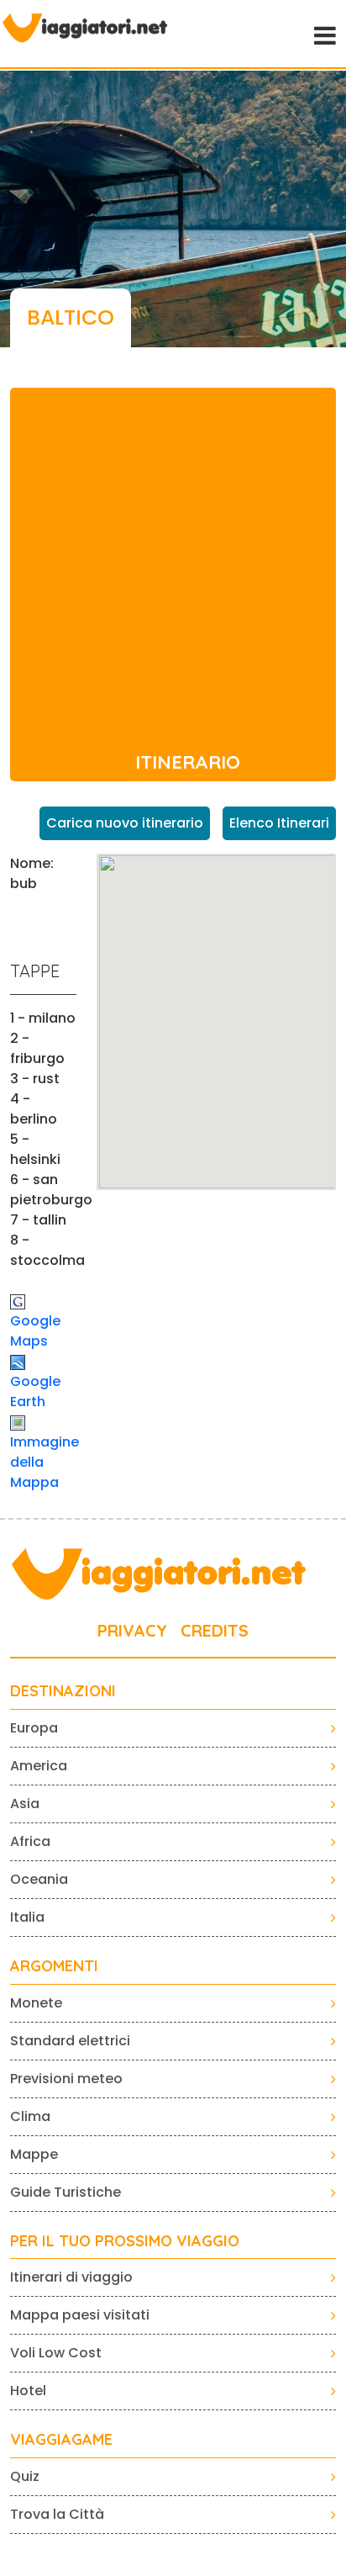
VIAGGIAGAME (61, 2440)
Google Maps (35, 1331)
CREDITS (215, 1630)
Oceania (39, 1879)
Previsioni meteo (66, 2079)
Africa (30, 1841)
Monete (36, 2003)
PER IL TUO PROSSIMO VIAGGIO (125, 2241)
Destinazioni (63, 1691)
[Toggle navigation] (323, 34)
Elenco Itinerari (279, 823)
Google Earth (35, 1391)
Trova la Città (57, 2514)
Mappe (34, 2154)
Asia (25, 1804)
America (39, 1766)
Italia (27, 1917)
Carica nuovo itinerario (125, 823)
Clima (30, 2116)
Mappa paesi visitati (80, 2315)
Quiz (25, 2476)
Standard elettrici (70, 2041)
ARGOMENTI (54, 1966)
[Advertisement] (173, 561)
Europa (34, 1728)
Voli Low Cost (56, 2353)
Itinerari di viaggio (71, 2277)
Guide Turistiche (66, 2192)
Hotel (28, 2391)
